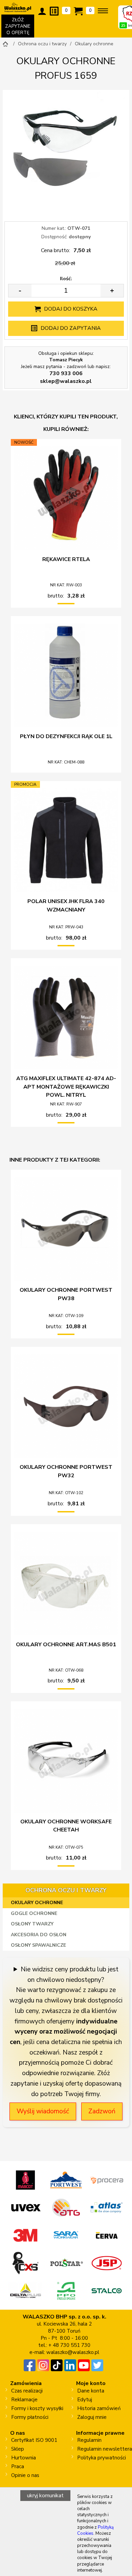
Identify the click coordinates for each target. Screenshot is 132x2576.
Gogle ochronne (34, 1913)
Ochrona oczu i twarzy (66, 1890)
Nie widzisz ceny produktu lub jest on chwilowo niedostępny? (70, 1975)
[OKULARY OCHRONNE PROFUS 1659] (66, 153)
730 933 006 (66, 373)
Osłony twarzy (32, 1924)
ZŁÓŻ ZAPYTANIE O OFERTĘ (20, 27)
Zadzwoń (102, 2111)
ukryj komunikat (45, 2496)
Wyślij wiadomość (43, 2111)
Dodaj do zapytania (71, 328)
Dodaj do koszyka (71, 309)
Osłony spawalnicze (38, 1945)
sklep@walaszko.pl (66, 381)
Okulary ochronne (37, 1903)
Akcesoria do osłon (39, 1935)
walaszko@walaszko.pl (73, 2352)
